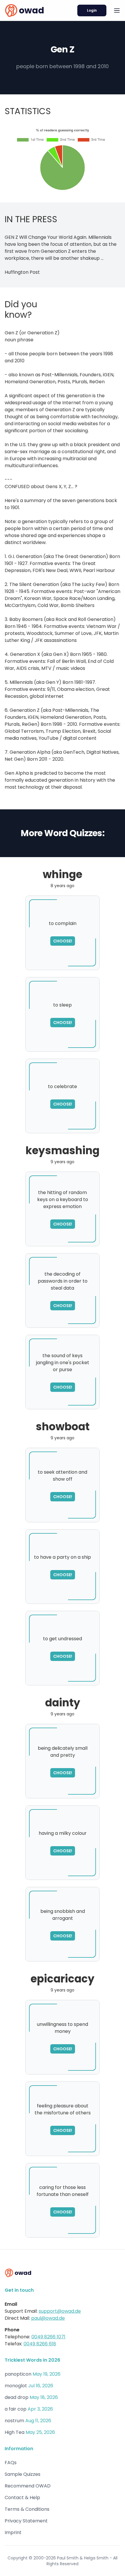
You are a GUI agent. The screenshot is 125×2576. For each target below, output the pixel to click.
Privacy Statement (26, 2521)
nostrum (14, 2421)
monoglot (16, 2386)
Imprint (13, 2532)
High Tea (15, 2432)
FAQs (11, 2463)
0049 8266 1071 (48, 2337)
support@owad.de (60, 2311)
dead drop (17, 2397)
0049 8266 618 (40, 2344)
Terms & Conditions (27, 2509)
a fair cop (16, 2409)
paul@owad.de (48, 2318)
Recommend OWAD (28, 2486)
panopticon (18, 2374)
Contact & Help (22, 2498)
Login (92, 10)
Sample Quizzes (23, 2474)
